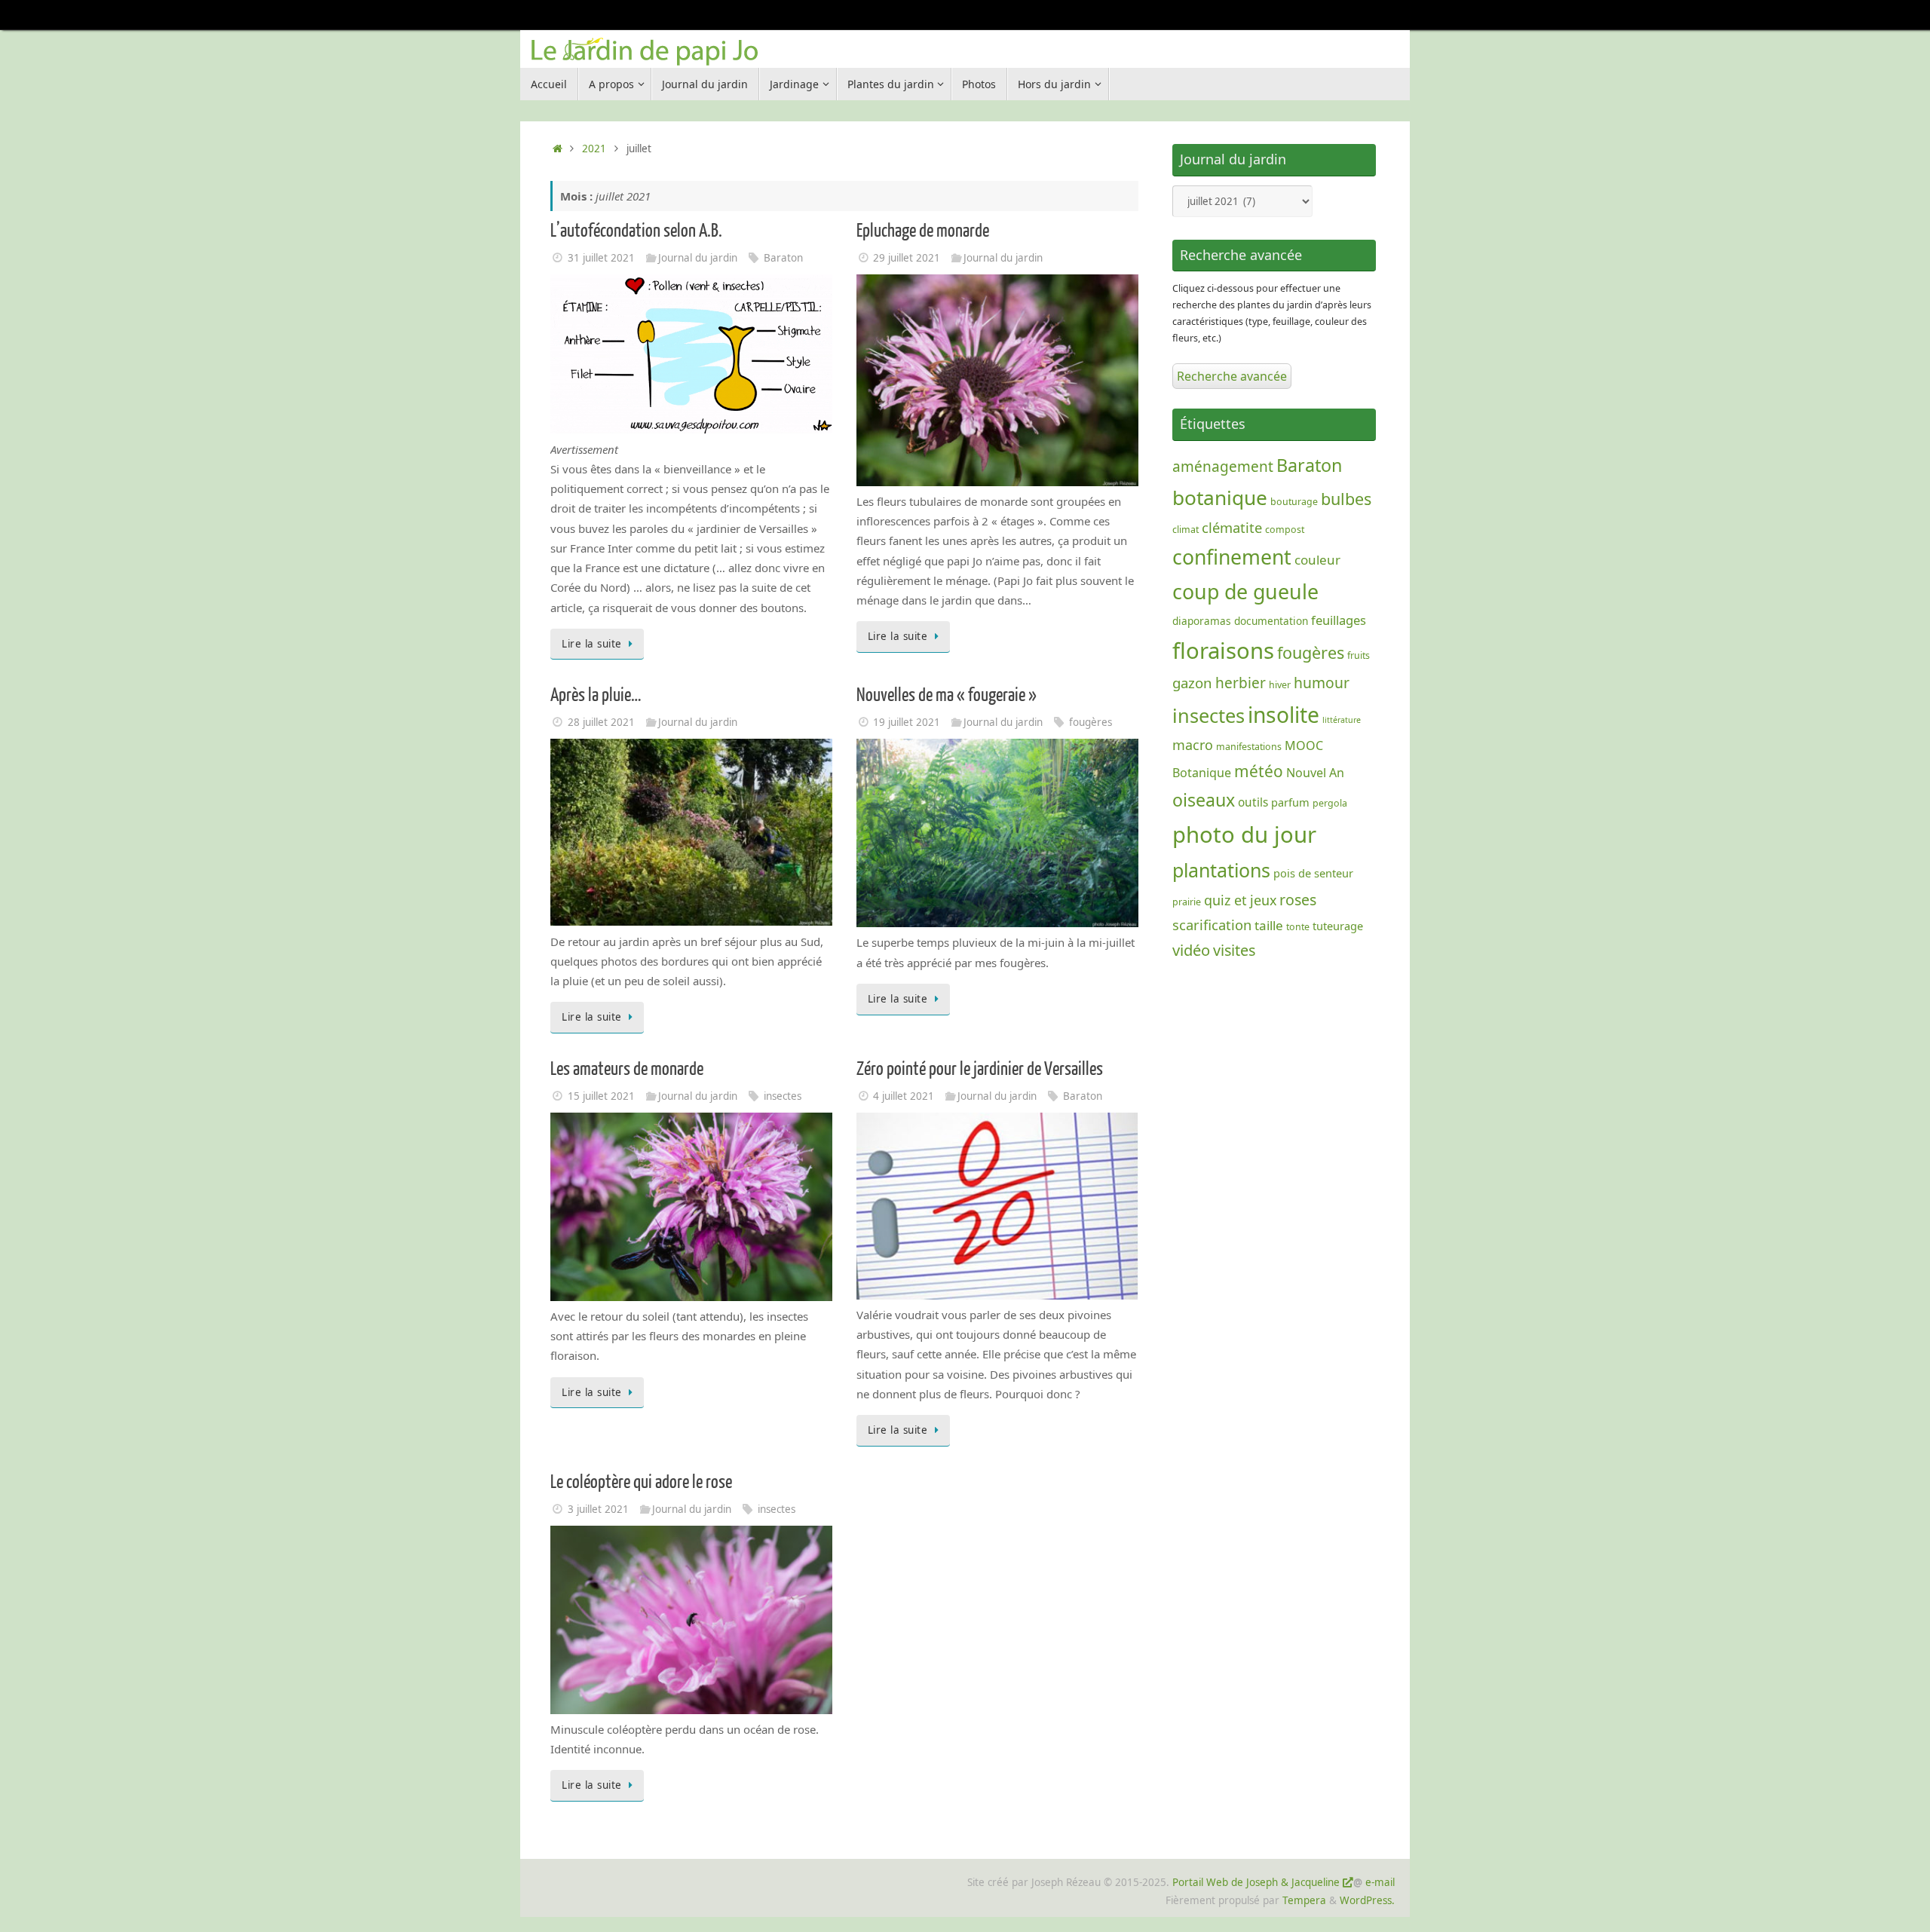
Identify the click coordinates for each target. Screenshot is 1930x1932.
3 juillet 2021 (598, 1509)
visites (1234, 950)
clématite (1232, 527)
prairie (1187, 902)
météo (1259, 771)
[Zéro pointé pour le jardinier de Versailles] (997, 1295)
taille (1269, 925)
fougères (1091, 722)
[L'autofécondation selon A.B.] (691, 429)
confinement (1232, 557)
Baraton (783, 258)
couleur (1317, 560)
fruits (1359, 655)
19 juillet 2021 (907, 722)
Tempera (1304, 1900)
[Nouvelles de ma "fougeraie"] (997, 923)
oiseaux (1204, 800)
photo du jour (1244, 834)
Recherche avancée (1232, 376)
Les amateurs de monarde (627, 1069)
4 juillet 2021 (904, 1096)
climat (1186, 530)
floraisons (1223, 651)
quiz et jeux (1240, 900)
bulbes (1346, 499)
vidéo (1191, 950)
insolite (1284, 715)
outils (1253, 802)
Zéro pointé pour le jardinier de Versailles (980, 1069)
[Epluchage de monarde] (997, 482)
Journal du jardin (698, 258)
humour (1322, 683)
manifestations (1249, 747)
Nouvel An (1315, 773)
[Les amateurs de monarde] (691, 1297)
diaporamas (1202, 621)
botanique (1220, 498)
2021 (594, 148)
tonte (1298, 927)
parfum (1290, 802)
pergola (1330, 803)
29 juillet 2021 (907, 258)
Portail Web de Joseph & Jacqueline (1256, 1882)
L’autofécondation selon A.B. (636, 231)
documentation (1271, 621)
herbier (1241, 683)
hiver (1280, 685)
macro (1193, 745)
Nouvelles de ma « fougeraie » (947, 695)
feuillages (1339, 620)
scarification (1212, 925)
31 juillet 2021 (601, 258)
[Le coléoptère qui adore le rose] (691, 1710)
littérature (1342, 720)
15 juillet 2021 (601, 1096)
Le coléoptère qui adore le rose (641, 1482)
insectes (783, 1096)
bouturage (1294, 502)
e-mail (1380, 1882)
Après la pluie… (596, 695)
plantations (1221, 870)
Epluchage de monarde (923, 231)
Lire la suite (592, 644)
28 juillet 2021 (601, 722)
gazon (1192, 683)
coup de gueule (1245, 591)
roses (1298, 900)
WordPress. (1367, 1900)
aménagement (1223, 467)
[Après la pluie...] (691, 921)
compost (1285, 530)
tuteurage (1338, 926)
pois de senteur (1313, 873)
